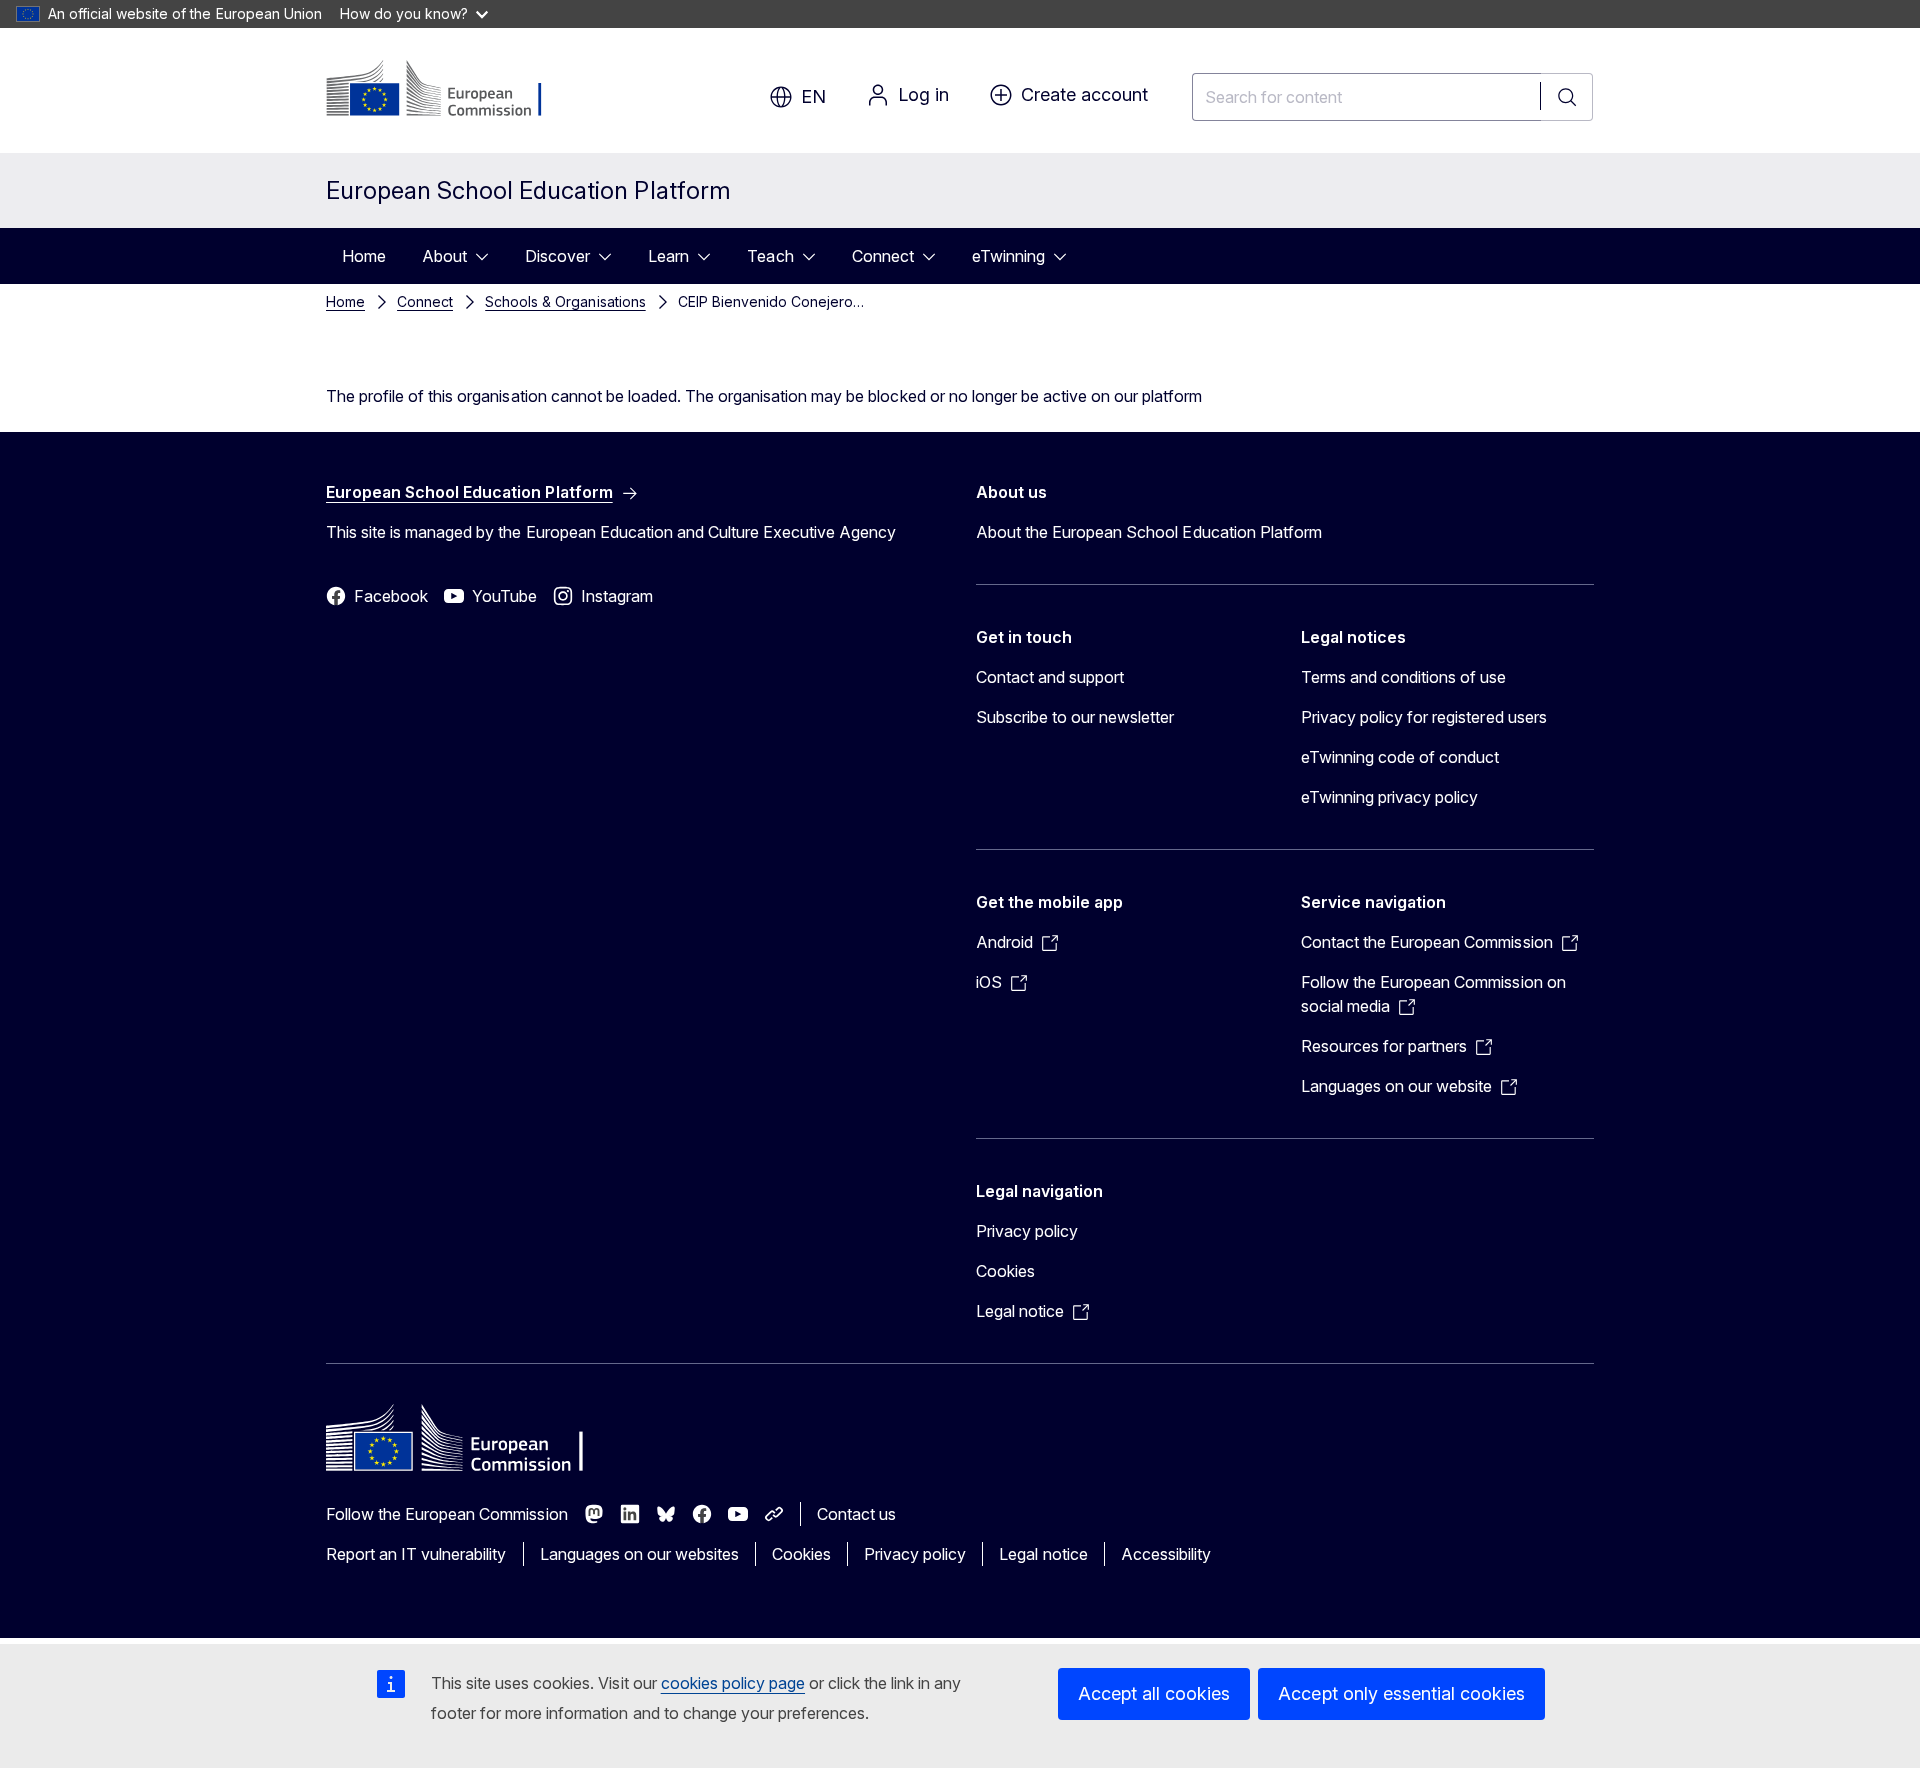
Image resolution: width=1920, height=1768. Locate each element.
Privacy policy (1027, 1231)
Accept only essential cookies (1401, 1693)
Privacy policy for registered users (1424, 717)
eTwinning (1008, 256)
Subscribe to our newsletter (1075, 717)
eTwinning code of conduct (1400, 757)
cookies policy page (733, 1683)
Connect (883, 256)
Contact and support (1050, 677)
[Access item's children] (488, 256)
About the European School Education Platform (1149, 532)
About (444, 256)
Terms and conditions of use (1404, 677)
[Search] (1567, 97)
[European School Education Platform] (447, 90)
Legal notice (1043, 1554)
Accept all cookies (1154, 1693)
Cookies (1005, 1271)
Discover (557, 256)
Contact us (856, 1514)
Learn (668, 256)
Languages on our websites (639, 1554)
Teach (770, 256)
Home (364, 256)
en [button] (813, 96)
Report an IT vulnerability (416, 1554)
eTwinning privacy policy (1389, 797)
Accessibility (1166, 1554)
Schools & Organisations (565, 301)
